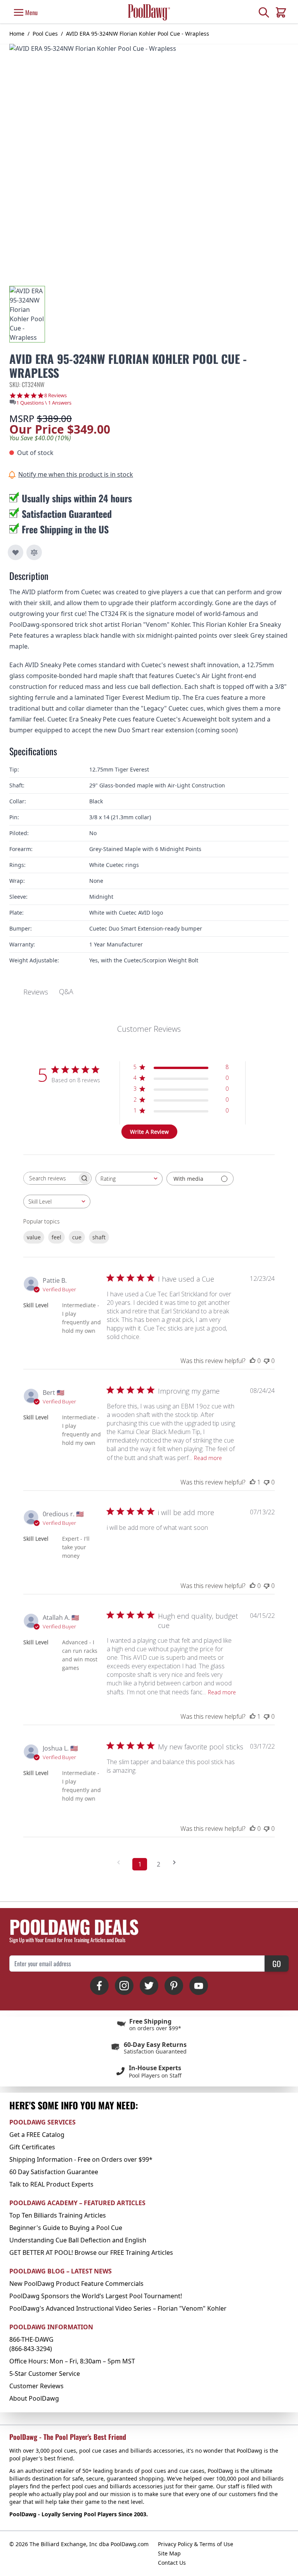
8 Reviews (55, 395)
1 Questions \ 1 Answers (44, 403)
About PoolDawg (34, 2398)
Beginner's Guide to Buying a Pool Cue (66, 2228)
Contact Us (172, 2563)
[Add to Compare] (34, 552)
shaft (99, 1237)
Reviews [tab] (36, 992)
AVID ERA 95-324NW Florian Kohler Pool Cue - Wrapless (138, 34)
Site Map (169, 2553)
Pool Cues (45, 34)
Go (277, 1964)
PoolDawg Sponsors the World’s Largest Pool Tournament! (96, 2296)
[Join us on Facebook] (99, 1986)
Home (17, 34)
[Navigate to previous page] (121, 1862)
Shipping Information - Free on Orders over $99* (81, 2159)
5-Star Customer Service (45, 2374)
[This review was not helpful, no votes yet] (267, 1361)
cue (77, 1237)
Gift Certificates (32, 2147)
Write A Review (149, 1132)
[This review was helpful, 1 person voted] (253, 1482)
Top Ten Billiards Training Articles (58, 2215)
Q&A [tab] (66, 991)
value (34, 1237)
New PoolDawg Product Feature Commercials (76, 2284)
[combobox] (129, 1179)
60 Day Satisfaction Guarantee (54, 2172)
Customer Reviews (36, 2386)
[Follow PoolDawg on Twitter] (149, 1986)
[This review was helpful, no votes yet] (253, 1361)
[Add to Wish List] (16, 552)
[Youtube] (199, 1986)
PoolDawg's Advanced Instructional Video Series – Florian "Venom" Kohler (118, 2308)
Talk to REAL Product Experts (51, 2184)
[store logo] (149, 12)
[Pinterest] (174, 1986)
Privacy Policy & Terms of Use (196, 2544)
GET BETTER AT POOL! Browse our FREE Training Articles (91, 2252)
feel (56, 1237)
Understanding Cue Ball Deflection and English (78, 2240)
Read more (208, 1458)
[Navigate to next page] (177, 1862)
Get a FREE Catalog (37, 2135)
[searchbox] (50, 1178)
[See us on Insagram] (124, 1986)
